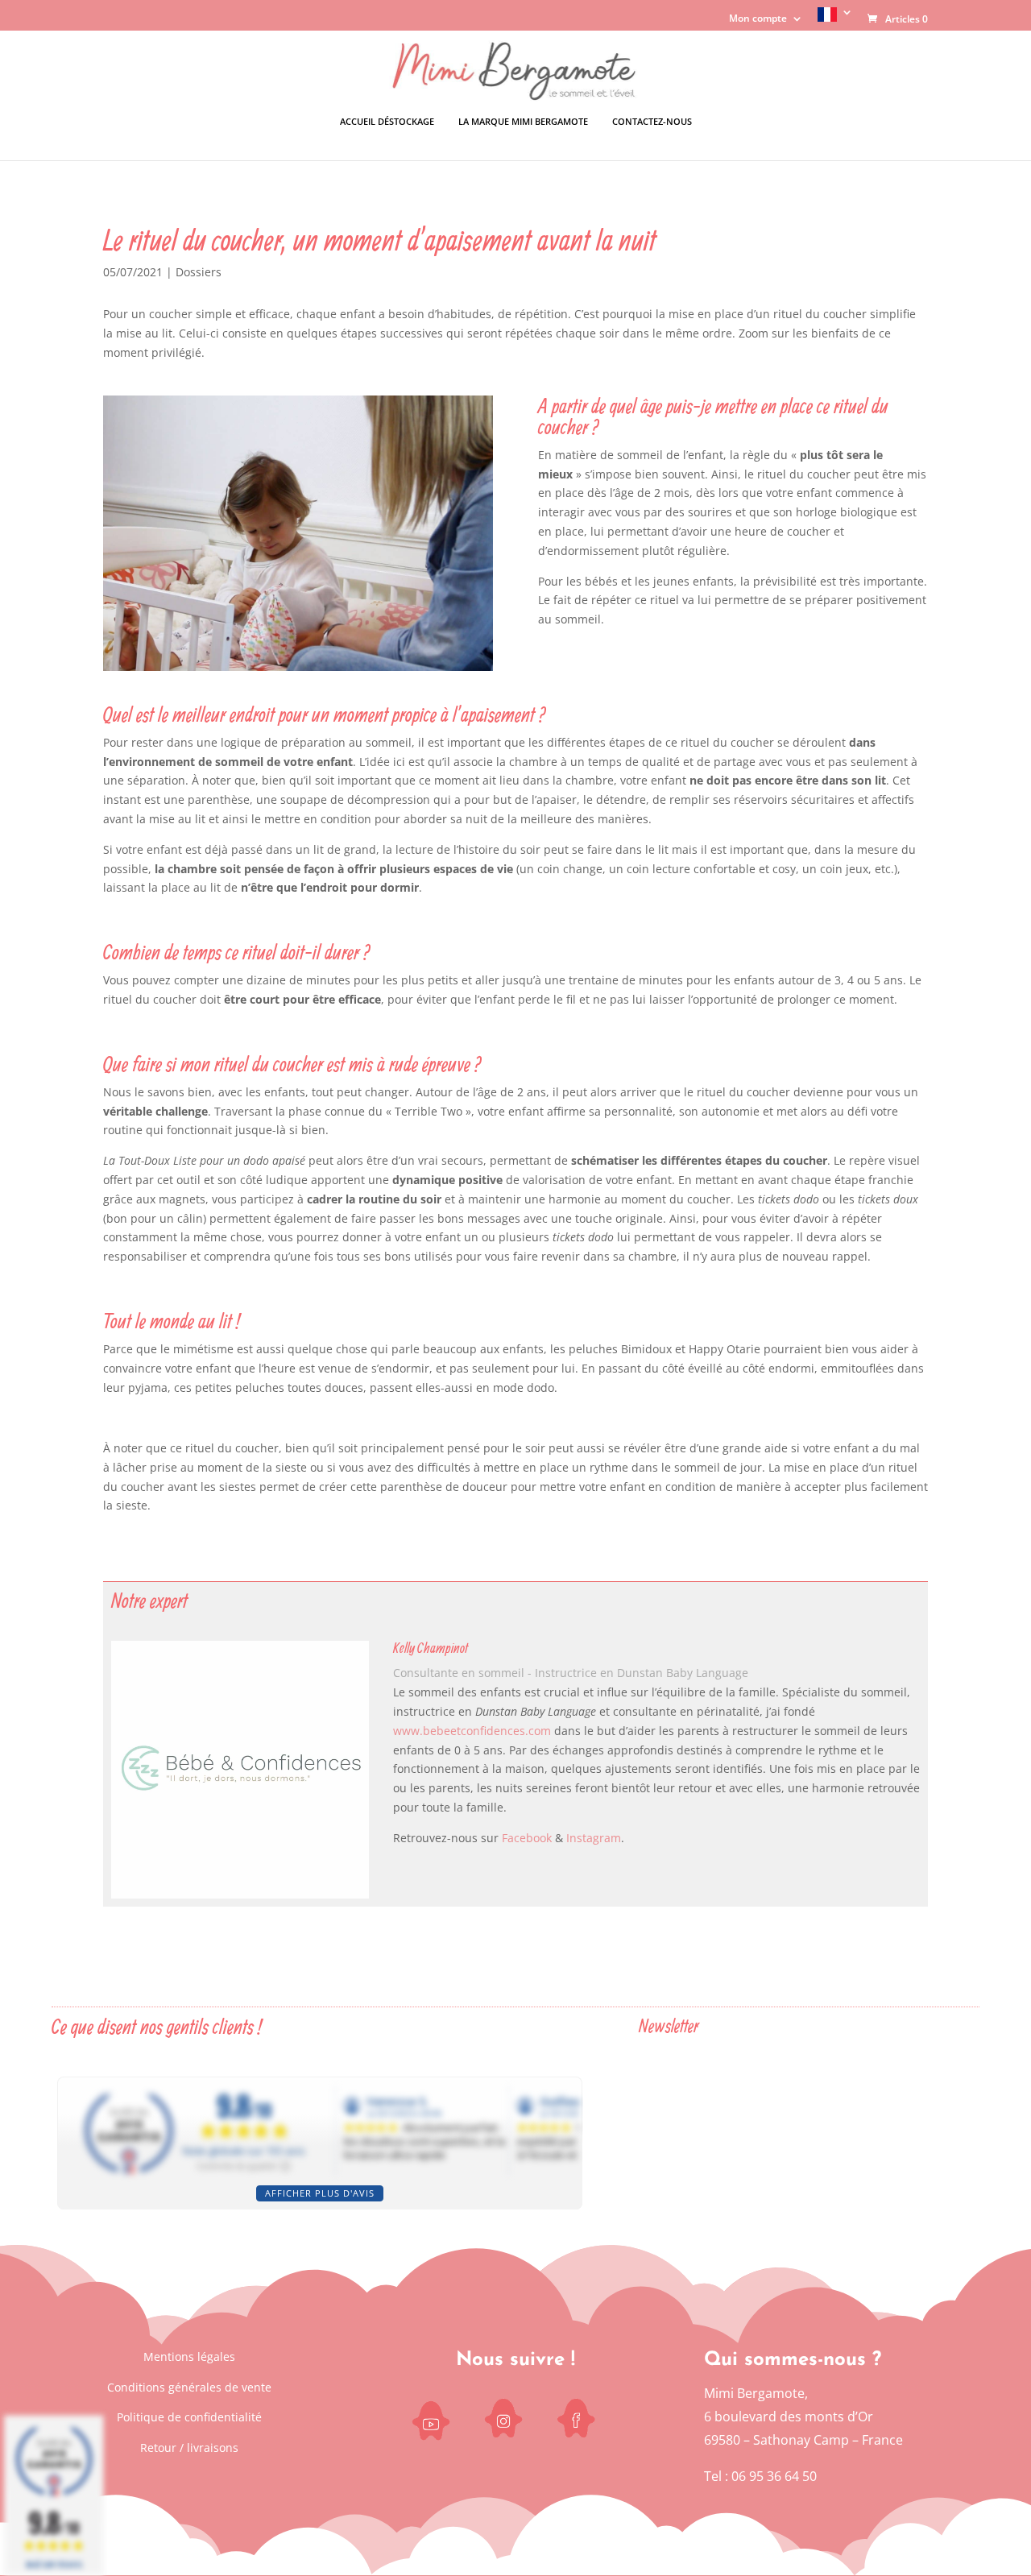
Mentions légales (189, 2357)
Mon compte (758, 19)
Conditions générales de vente (189, 2387)
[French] (835, 19)
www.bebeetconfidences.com (472, 1731)
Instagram (594, 1838)
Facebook (527, 1838)
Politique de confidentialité (189, 2417)
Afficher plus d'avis (320, 2193)
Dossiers (199, 272)
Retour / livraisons (189, 2448)
